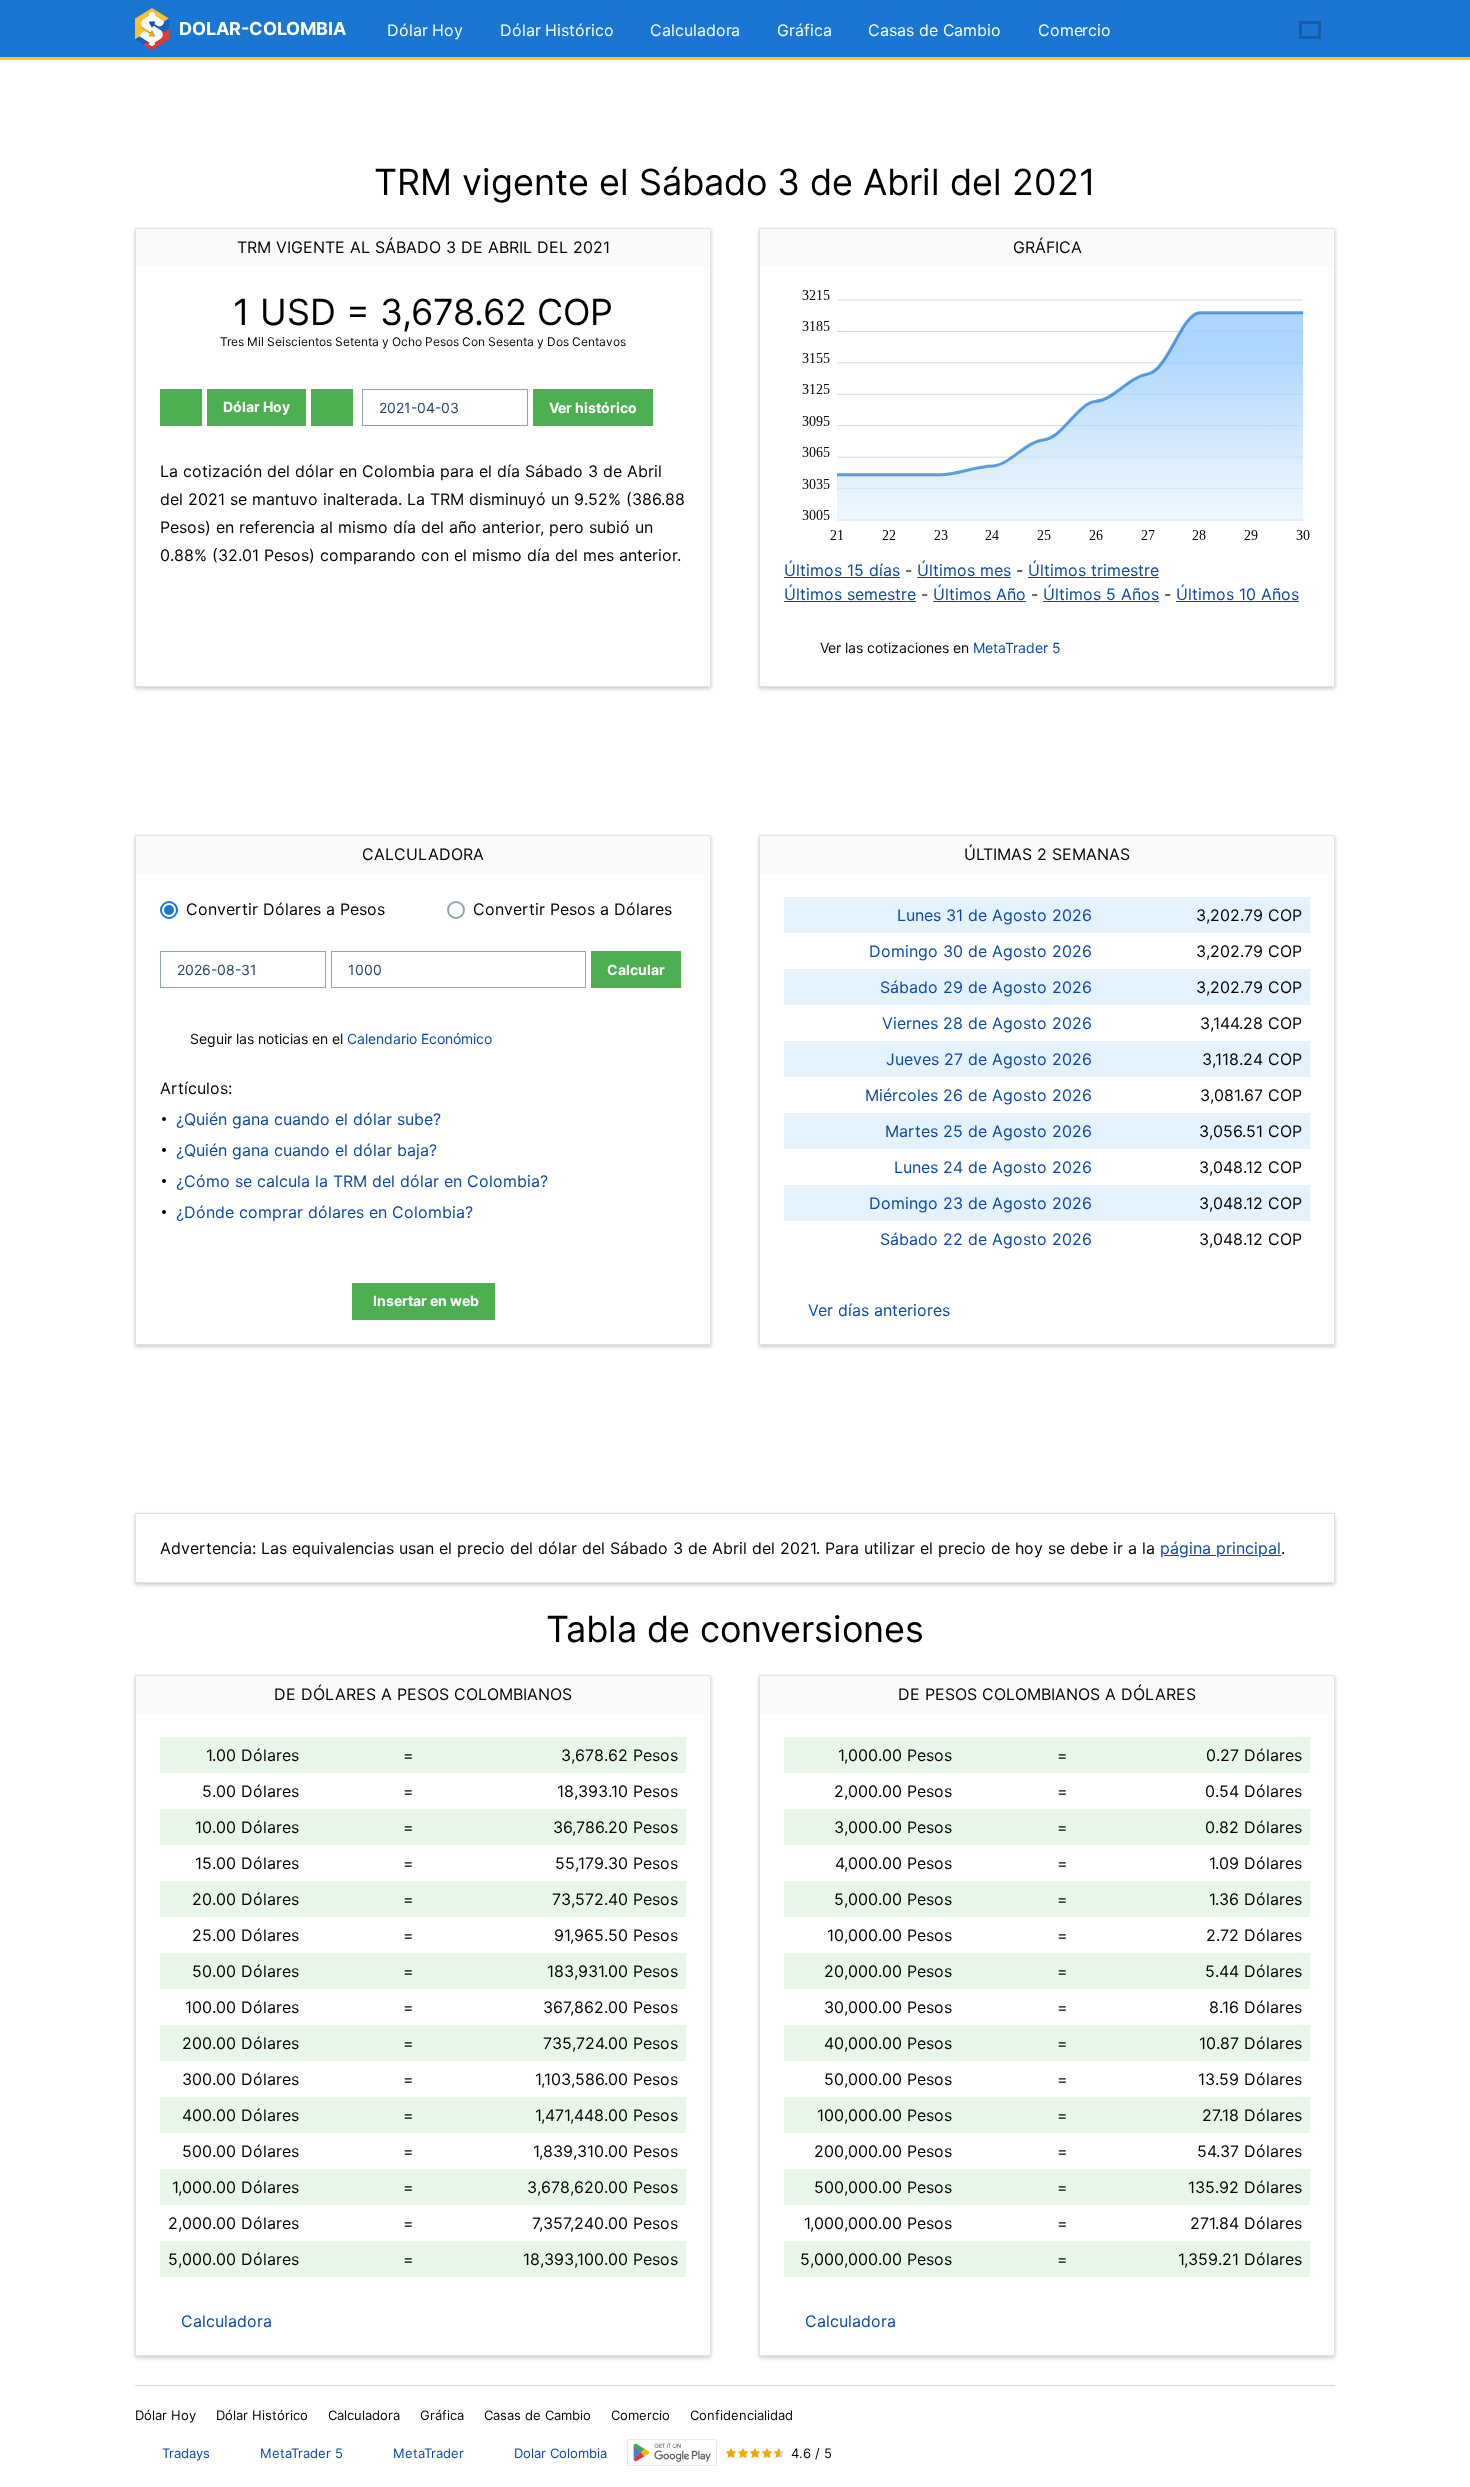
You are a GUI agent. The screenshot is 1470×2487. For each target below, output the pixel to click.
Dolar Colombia (560, 2453)
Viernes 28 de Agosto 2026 (987, 1023)
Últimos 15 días (842, 570)
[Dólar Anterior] (181, 407)
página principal (1220, 1548)
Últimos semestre (850, 594)
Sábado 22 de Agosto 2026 (986, 1239)
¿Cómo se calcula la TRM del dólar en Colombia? (362, 1181)
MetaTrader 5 (1017, 647)
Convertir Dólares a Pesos (285, 909)
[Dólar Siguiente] (332, 407)
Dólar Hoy (425, 30)
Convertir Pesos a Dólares (572, 909)
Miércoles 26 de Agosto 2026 (978, 1095)
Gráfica (804, 30)
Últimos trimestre (1093, 570)
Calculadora (695, 30)
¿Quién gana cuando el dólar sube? (308, 1119)
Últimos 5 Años (1101, 594)
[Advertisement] (735, 110)
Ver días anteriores (876, 1310)
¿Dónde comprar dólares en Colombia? (324, 1212)
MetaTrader (428, 2453)
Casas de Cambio (934, 30)
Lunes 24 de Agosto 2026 (993, 1167)
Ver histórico (593, 407)
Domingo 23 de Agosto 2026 (980, 1203)
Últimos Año (979, 594)
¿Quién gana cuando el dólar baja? (306, 1150)
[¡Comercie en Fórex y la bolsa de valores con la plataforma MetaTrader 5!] (1253, 31)
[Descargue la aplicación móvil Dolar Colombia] (672, 2452)
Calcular (636, 969)
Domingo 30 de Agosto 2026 (980, 951)
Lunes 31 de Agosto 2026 (994, 915)
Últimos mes (964, 570)
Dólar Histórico (557, 30)
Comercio (1074, 30)
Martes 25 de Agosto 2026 (988, 1131)
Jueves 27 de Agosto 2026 (989, 1059)
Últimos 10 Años (1237, 594)
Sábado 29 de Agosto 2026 (986, 987)
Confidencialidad (741, 2415)
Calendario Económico (417, 1038)
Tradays (186, 2453)
